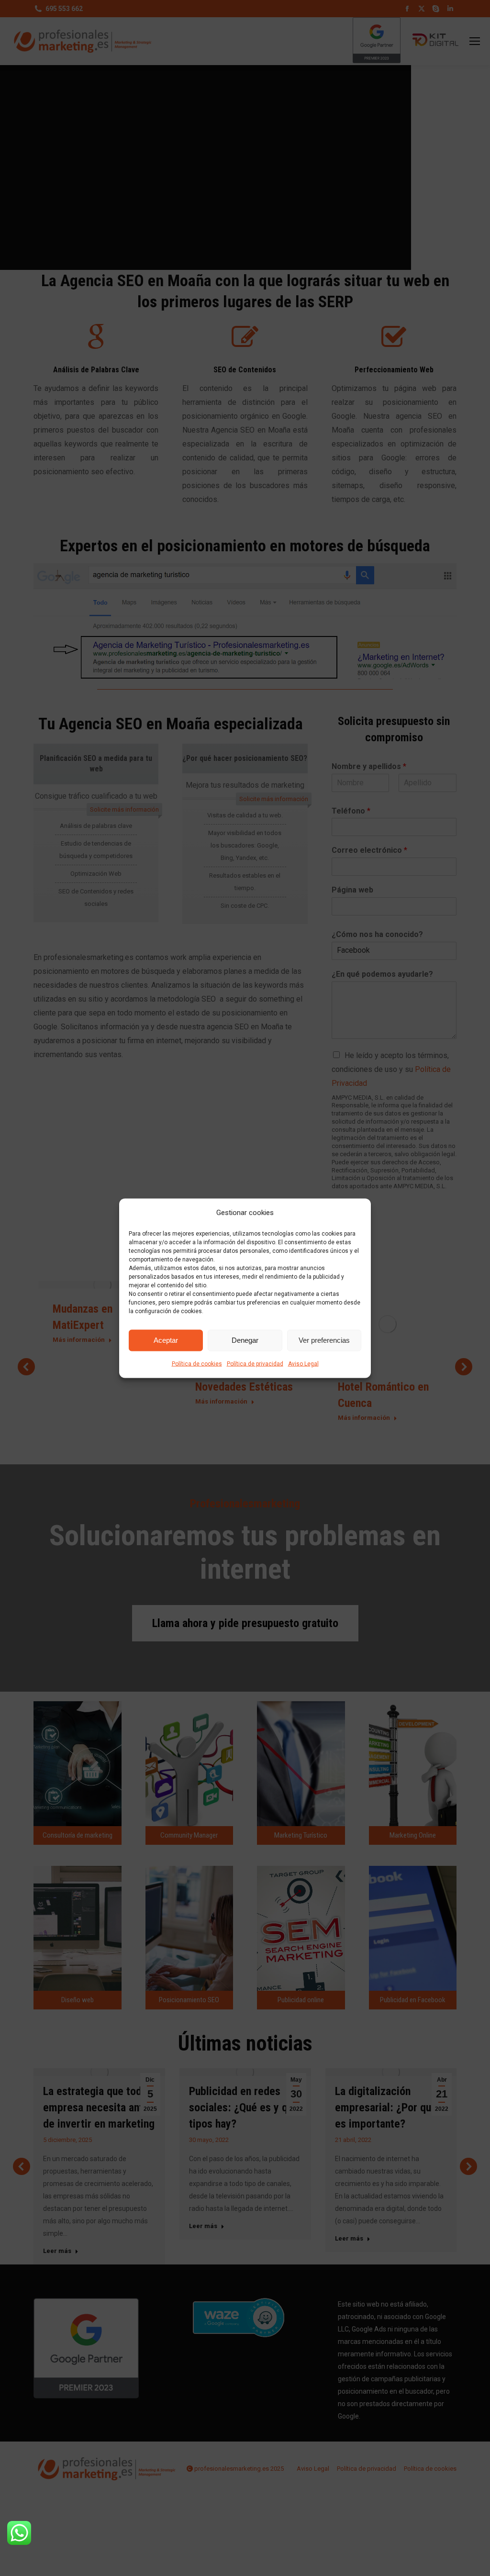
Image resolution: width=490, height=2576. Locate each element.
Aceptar (166, 1340)
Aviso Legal (303, 1363)
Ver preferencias (324, 1340)
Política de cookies (197, 1363)
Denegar (245, 1340)
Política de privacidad (255, 1363)
